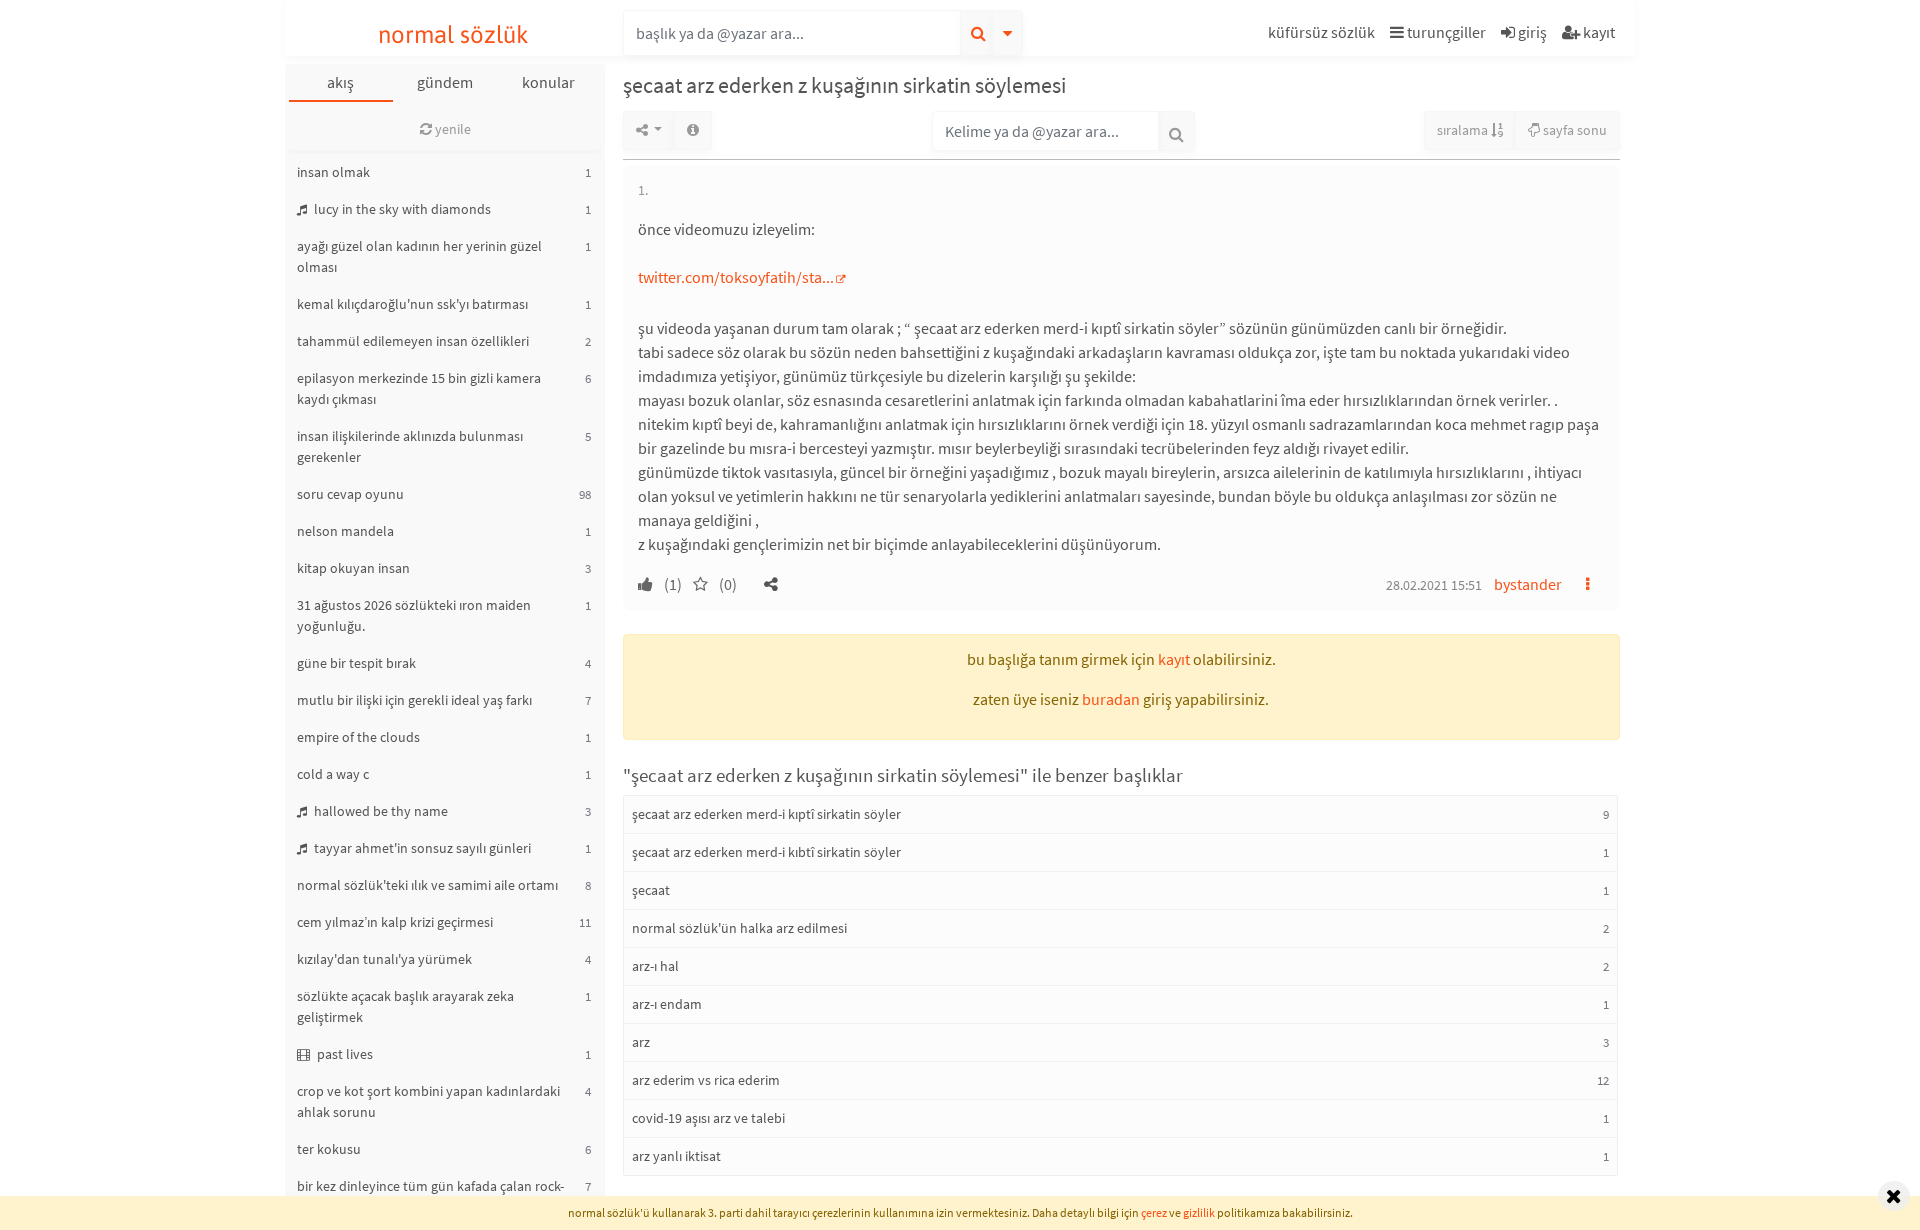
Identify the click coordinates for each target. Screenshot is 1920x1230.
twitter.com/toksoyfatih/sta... (736, 277)
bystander (1528, 584)
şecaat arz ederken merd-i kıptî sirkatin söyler (766, 814)
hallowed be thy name (379, 811)
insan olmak (333, 172)
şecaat (651, 890)
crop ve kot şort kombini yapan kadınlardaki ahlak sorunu (428, 1101)
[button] (1324, 35)
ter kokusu (329, 1149)
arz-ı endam (667, 1004)
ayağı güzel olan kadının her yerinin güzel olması (419, 256)
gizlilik (1199, 1212)
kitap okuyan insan (353, 568)
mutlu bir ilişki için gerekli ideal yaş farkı (414, 700)
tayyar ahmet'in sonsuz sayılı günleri (421, 848)
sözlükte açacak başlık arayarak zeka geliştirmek (405, 1006)
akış (340, 82)
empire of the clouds (358, 737)
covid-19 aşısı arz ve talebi (708, 1118)
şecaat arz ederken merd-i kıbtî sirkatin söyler (766, 852)
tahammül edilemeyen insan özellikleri (413, 341)
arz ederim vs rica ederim (706, 1080)
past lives (343, 1054)
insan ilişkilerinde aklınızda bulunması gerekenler (410, 446)
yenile (451, 129)
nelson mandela (345, 531)
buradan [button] (1111, 699)
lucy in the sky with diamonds (401, 209)
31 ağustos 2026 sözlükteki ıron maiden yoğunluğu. (414, 615)
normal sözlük (453, 34)
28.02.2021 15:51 (1434, 585)
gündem (445, 82)
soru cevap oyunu (350, 494)
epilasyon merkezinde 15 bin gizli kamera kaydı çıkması (419, 388)
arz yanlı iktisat (676, 1156)
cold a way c (333, 774)
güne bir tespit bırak (356, 663)
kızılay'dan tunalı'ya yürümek (384, 959)
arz (641, 1042)
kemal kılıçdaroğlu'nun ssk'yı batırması (412, 304)
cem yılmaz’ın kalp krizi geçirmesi (395, 922)
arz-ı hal (655, 966)
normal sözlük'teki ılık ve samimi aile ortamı (427, 885)
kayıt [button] (1174, 659)
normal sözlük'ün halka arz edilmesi (739, 928)
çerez (1154, 1212)
